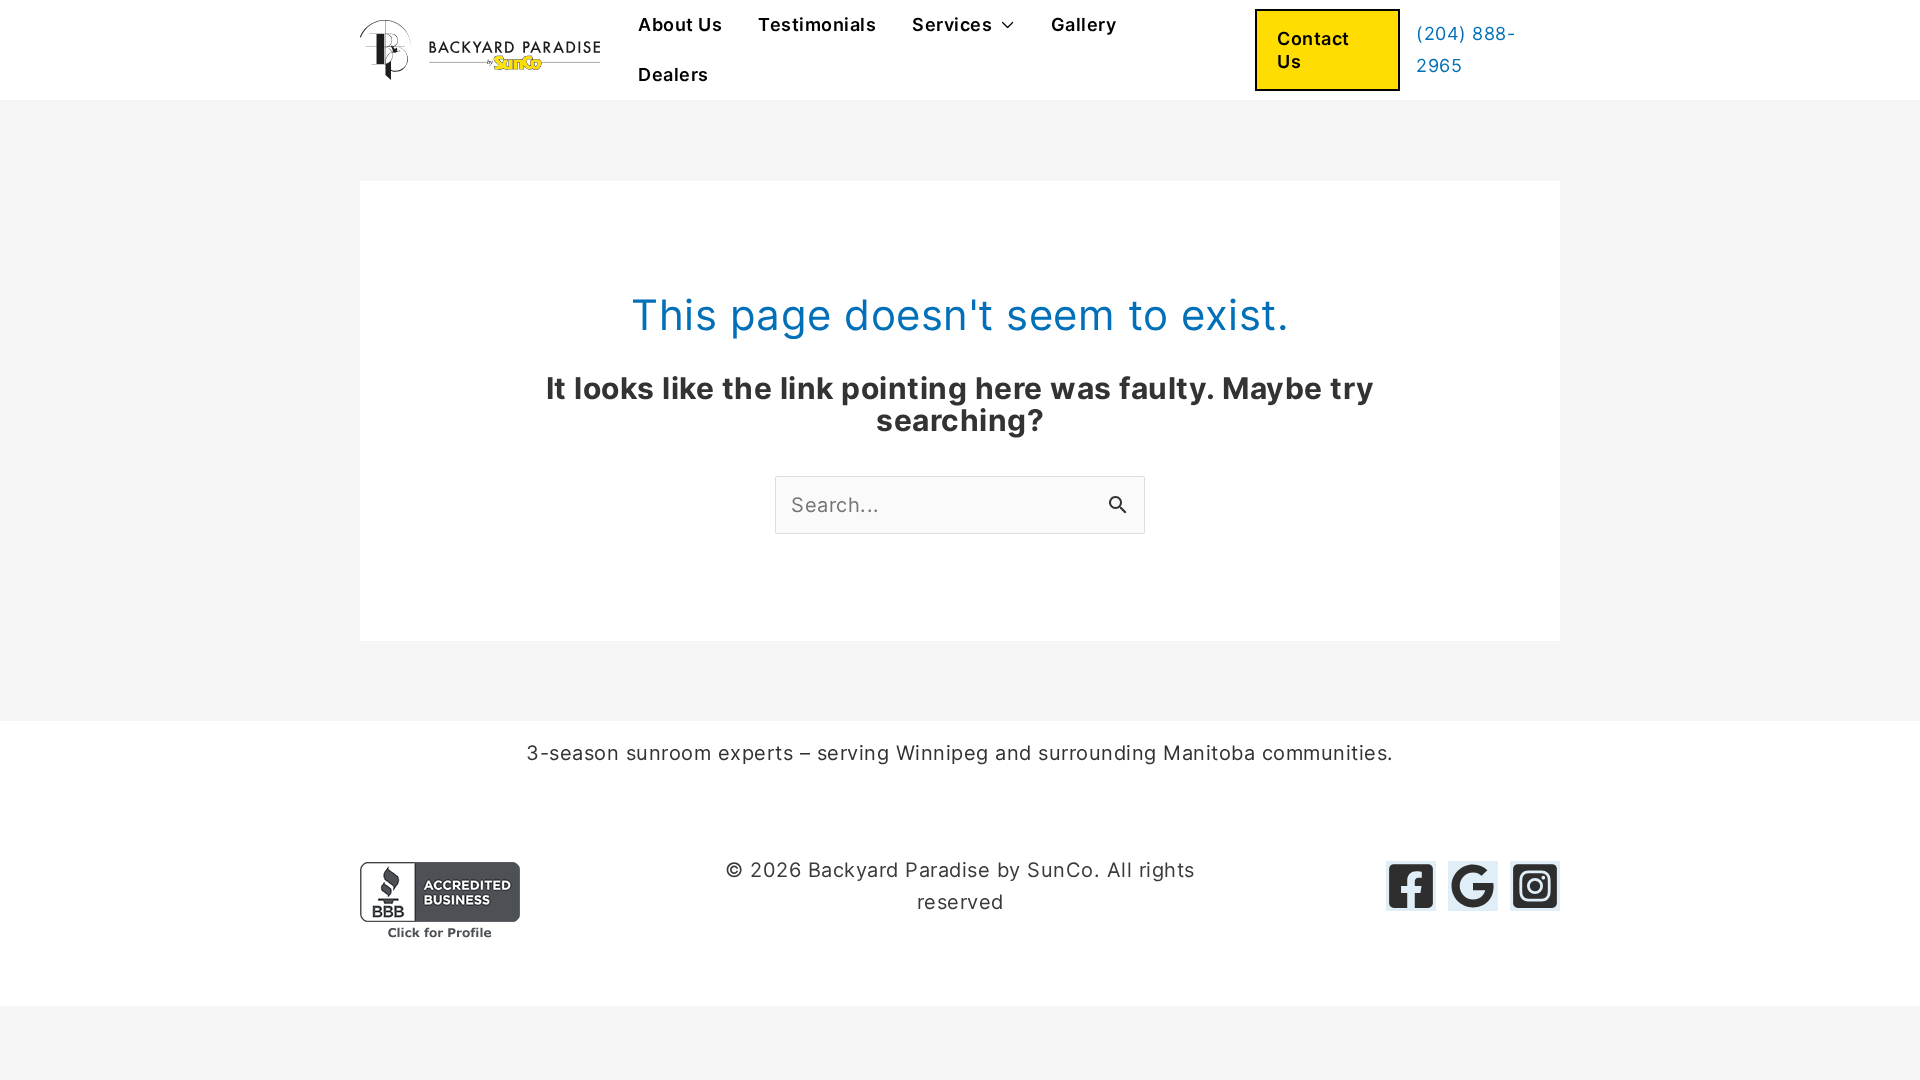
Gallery (1084, 24)
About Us (680, 24)
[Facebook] (1411, 886)
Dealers (673, 74)
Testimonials (817, 24)
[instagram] (1535, 886)
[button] (1327, 50)
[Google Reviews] (1473, 886)
